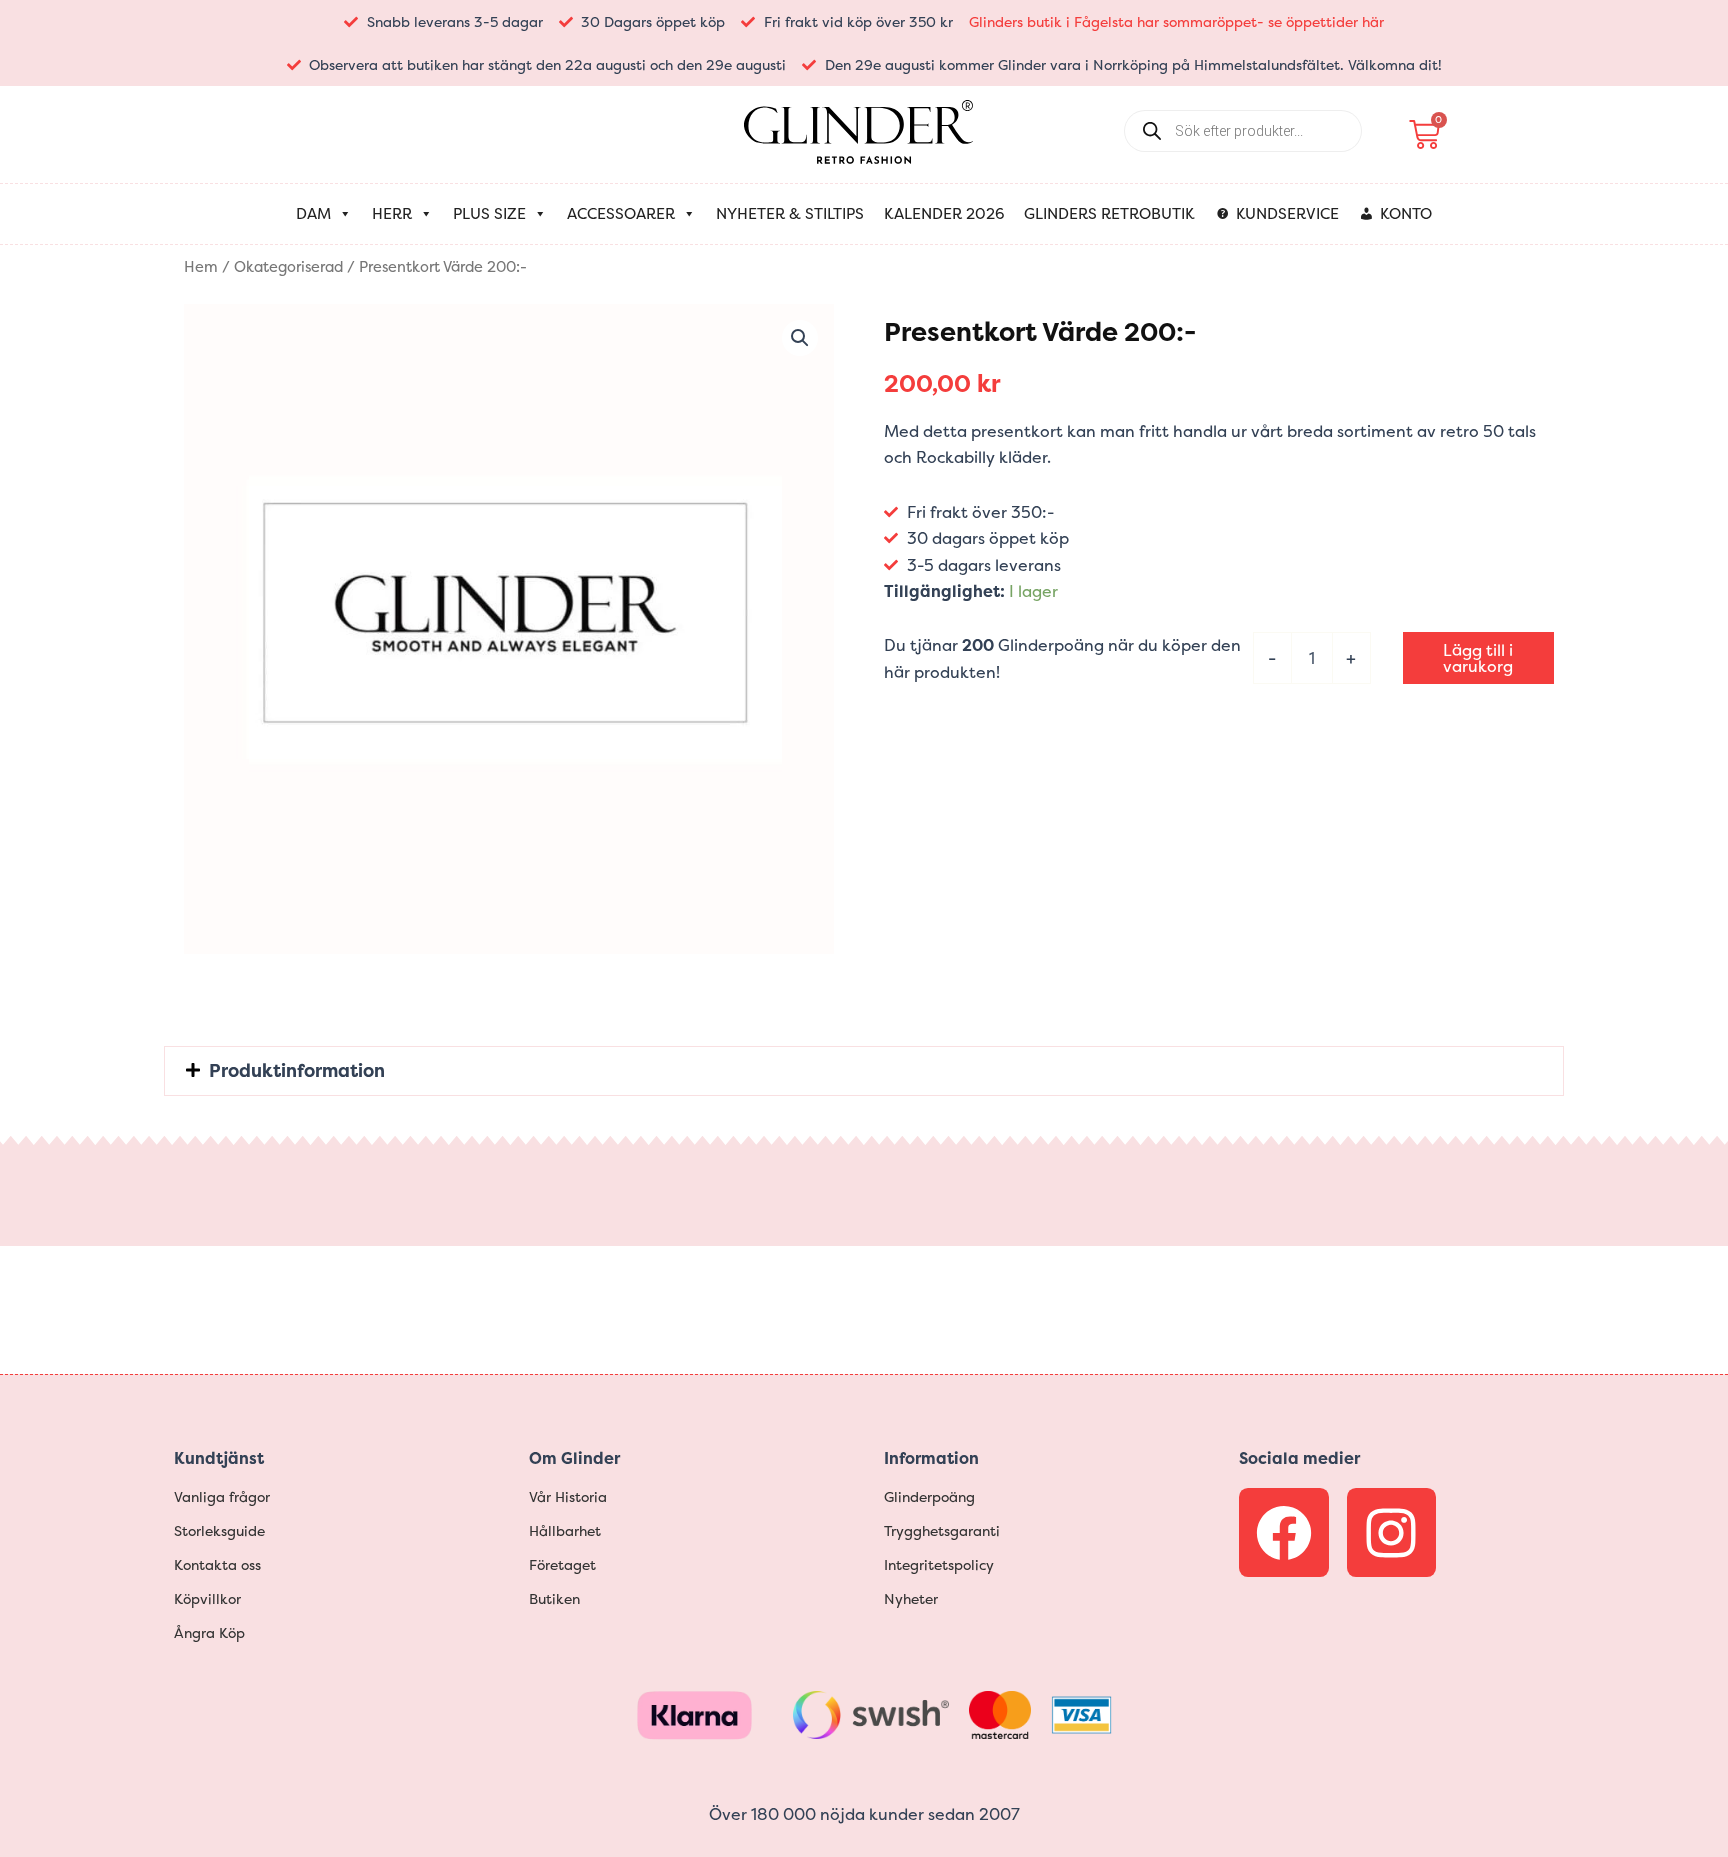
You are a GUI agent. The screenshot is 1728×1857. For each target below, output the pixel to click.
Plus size (489, 213)
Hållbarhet (565, 1530)
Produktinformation (297, 1070)
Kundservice (1287, 213)
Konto (1406, 213)
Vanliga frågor (222, 1496)
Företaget (562, 1564)
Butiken (554, 1598)
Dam (313, 213)
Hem (201, 267)
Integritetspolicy (939, 1564)
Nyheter (911, 1598)
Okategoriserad (288, 267)
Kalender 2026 (944, 213)
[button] (800, 338)
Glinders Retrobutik (1109, 213)
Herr (392, 213)
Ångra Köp (209, 1632)
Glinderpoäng (929, 1496)
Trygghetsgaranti (942, 1530)
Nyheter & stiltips (790, 213)
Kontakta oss (217, 1564)
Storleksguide (219, 1530)
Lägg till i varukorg (1478, 658)
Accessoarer (621, 213)
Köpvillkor (207, 1598)
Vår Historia (568, 1496)
